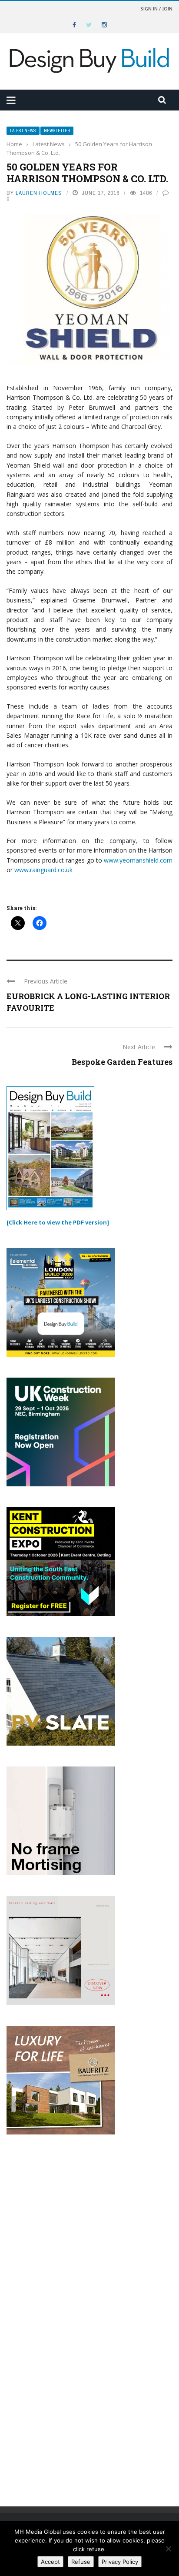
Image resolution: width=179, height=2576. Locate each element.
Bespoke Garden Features (122, 1062)
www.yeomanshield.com (138, 860)
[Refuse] (168, 2549)
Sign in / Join (156, 8)
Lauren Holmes (39, 193)
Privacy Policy (120, 2562)
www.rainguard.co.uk (43, 870)
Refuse (81, 2562)
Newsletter (57, 131)
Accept (50, 2562)
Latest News (23, 131)
